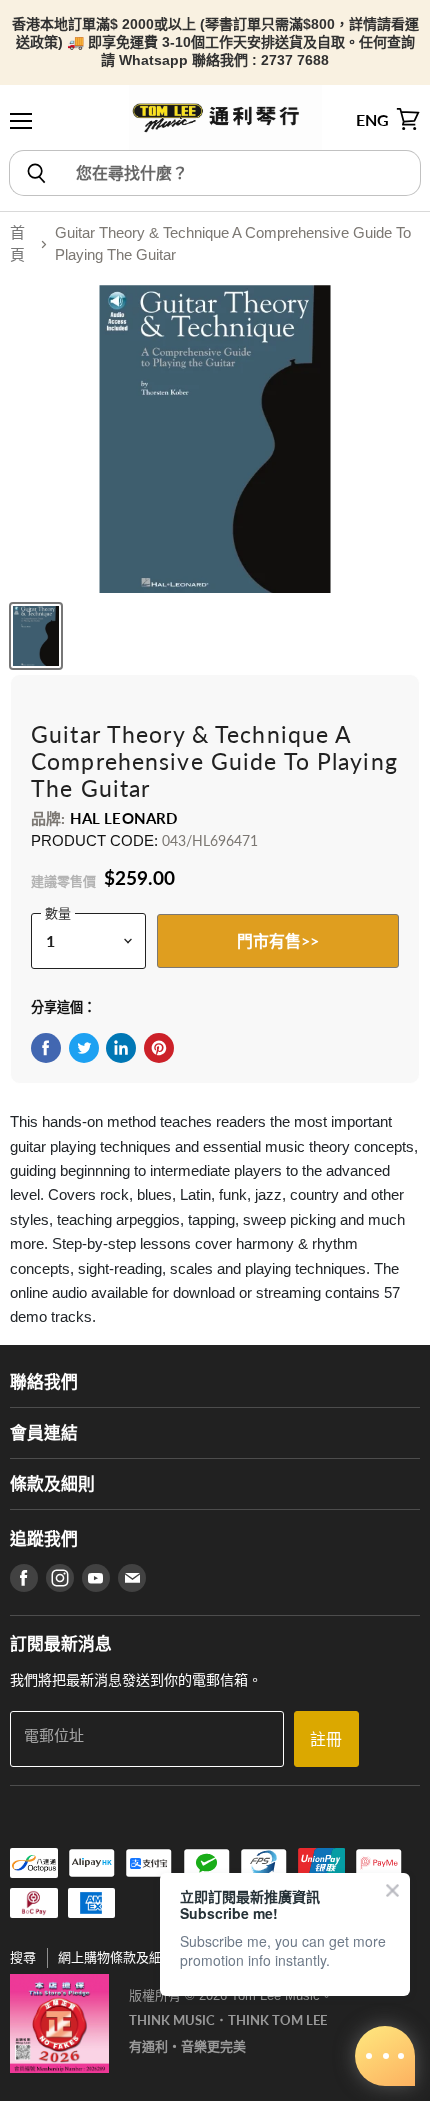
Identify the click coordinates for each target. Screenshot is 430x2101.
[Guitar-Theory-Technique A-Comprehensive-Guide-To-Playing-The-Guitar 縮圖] (36, 636)
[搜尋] (35, 173)
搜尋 (23, 1957)
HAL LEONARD (124, 818)
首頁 (17, 244)
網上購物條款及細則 (116, 1957)
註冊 (326, 1738)
